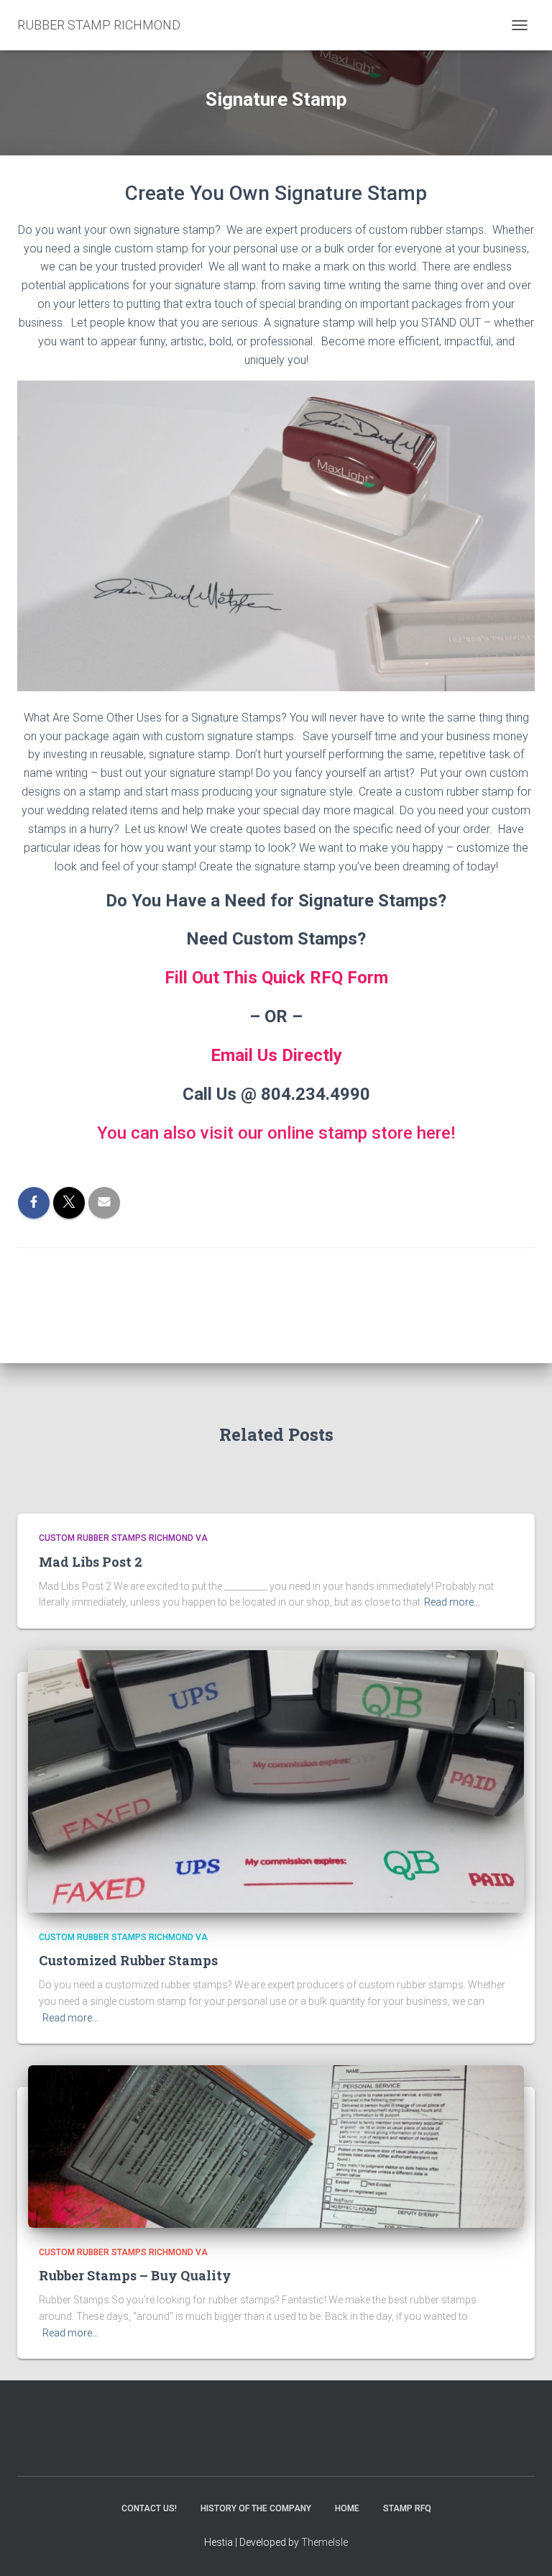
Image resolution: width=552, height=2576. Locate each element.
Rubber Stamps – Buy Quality (135, 2275)
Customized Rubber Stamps (128, 1960)
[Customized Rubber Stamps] (276, 1780)
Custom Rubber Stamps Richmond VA (123, 1538)
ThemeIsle (325, 2542)
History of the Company (256, 2508)
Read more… (452, 1602)
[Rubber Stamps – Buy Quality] (276, 2146)
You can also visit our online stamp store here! (276, 1133)
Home (347, 2508)
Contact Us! (149, 2508)
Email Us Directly (276, 1055)
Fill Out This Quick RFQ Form (276, 978)
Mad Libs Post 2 (91, 1562)
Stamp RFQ (407, 2508)
